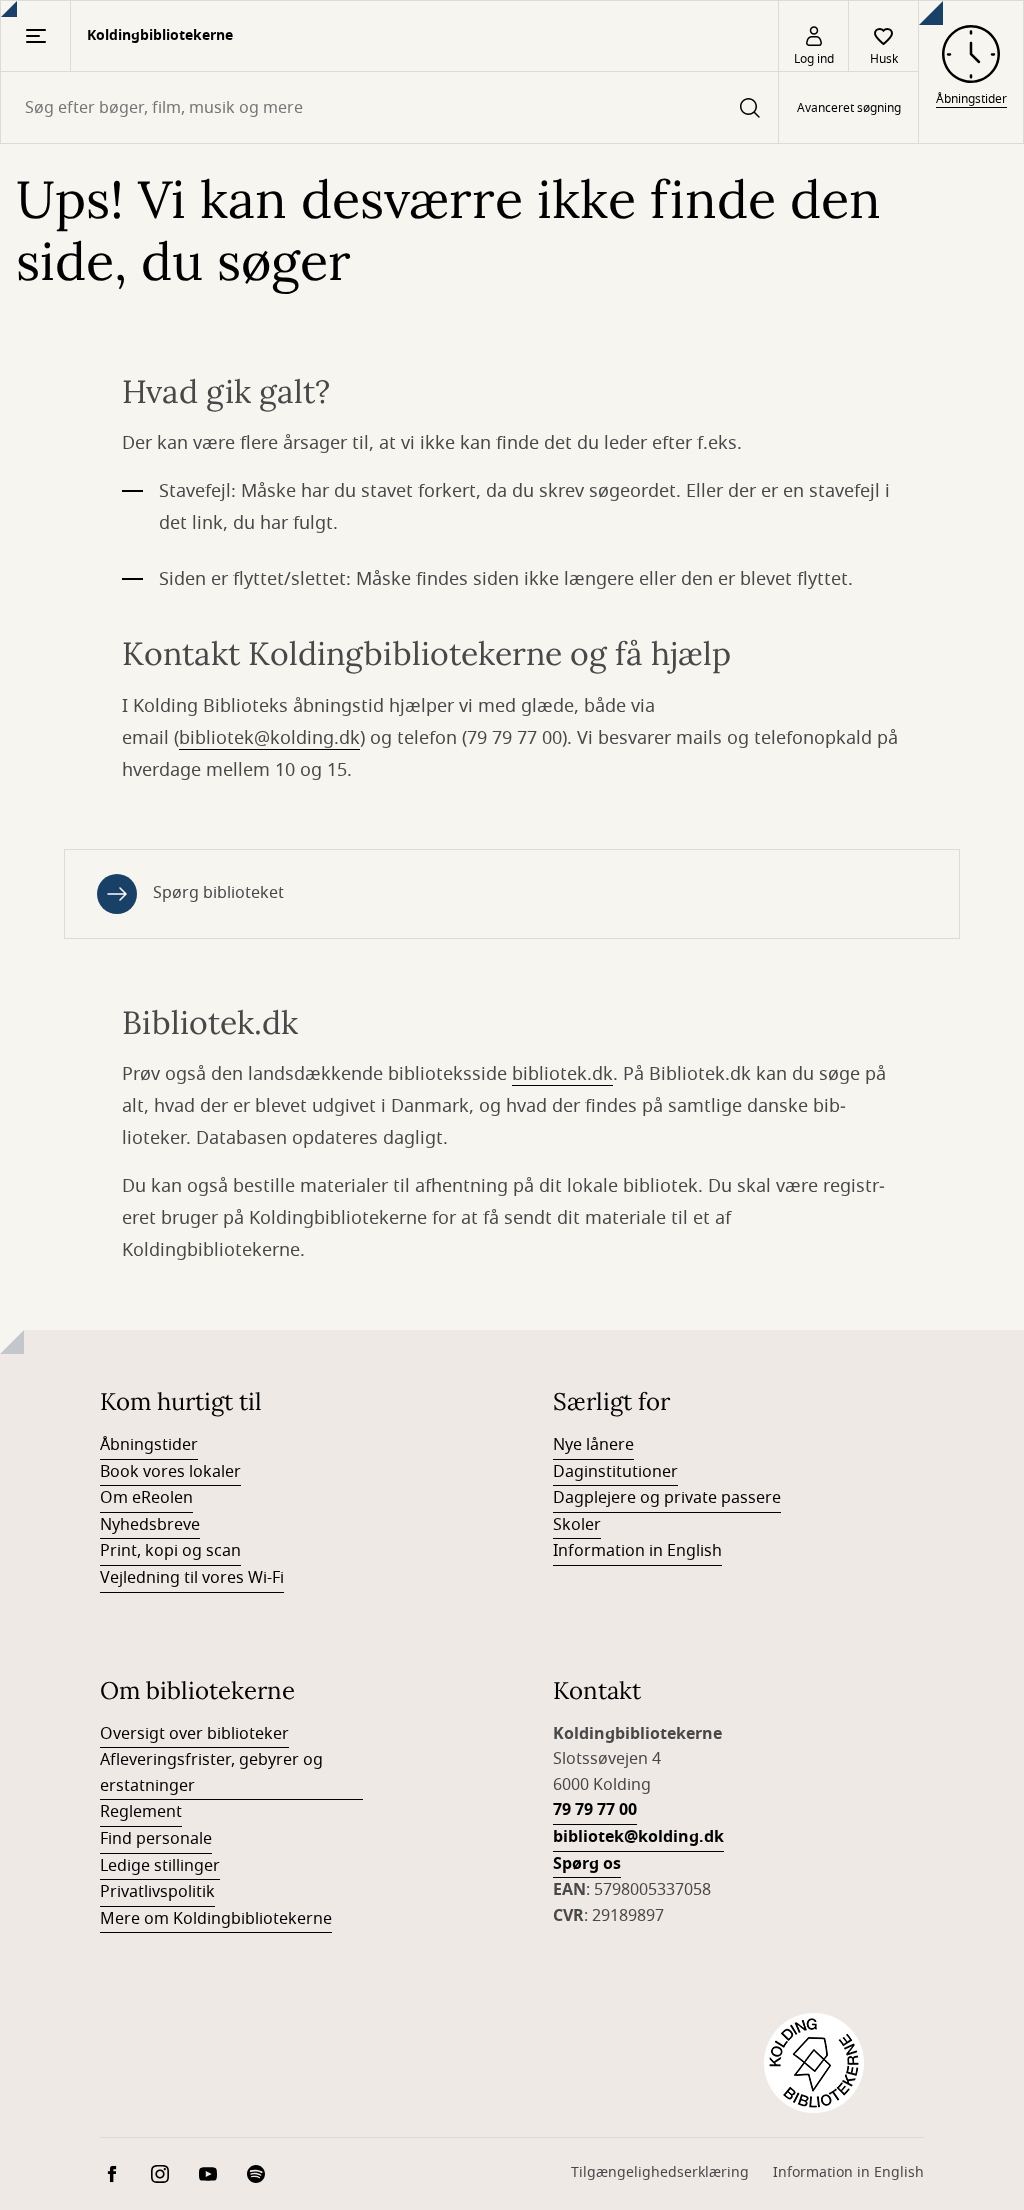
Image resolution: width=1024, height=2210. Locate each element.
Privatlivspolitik (157, 1892)
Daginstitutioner (615, 1472)
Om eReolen (146, 1498)
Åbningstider (149, 1445)
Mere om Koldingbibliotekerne (216, 1919)
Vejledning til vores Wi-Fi (192, 1578)
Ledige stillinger (160, 1866)
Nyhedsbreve (150, 1525)
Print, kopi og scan (170, 1551)
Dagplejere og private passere (667, 1498)
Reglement (141, 1812)
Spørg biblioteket (218, 893)
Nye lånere (593, 1445)
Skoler (577, 1525)
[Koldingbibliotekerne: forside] (814, 2063)
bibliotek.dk (562, 1074)
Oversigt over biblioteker (194, 1734)
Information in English (637, 1551)
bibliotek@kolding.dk (269, 738)
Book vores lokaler (170, 1472)
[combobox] (389, 107)
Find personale (156, 1839)
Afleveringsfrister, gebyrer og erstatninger (211, 1773)
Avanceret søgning (849, 108)
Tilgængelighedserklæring (660, 2172)
